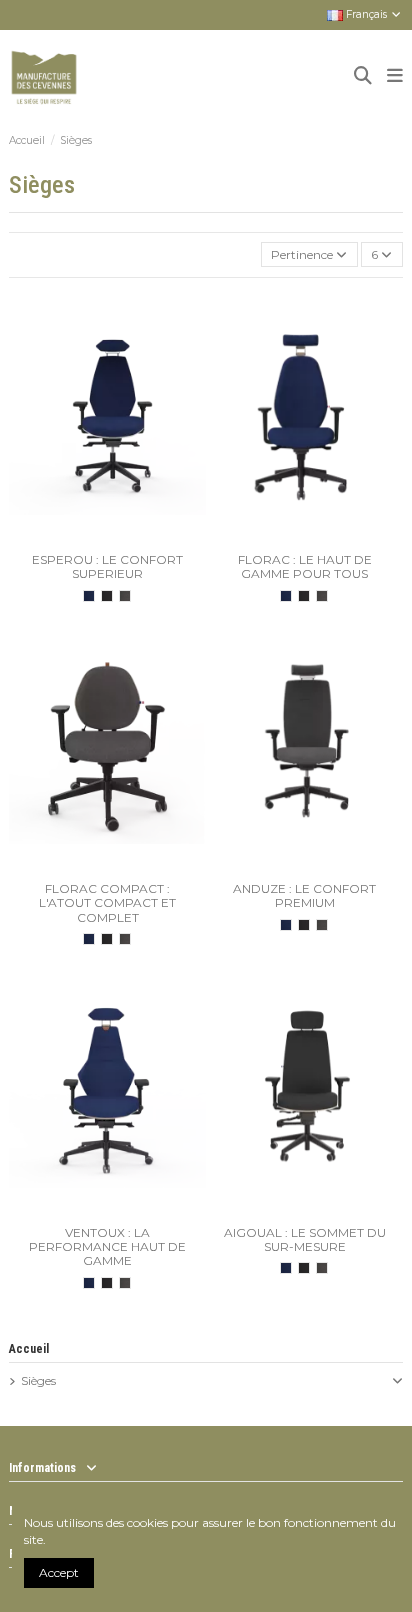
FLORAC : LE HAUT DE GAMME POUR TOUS (305, 566)
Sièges (38, 1380)
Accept (59, 1572)
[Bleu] (89, 596)
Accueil (29, 1349)
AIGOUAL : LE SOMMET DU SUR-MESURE (305, 1239)
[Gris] (125, 596)
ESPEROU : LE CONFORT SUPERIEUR (107, 566)
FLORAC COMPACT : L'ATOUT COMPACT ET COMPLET (107, 903)
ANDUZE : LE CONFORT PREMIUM (304, 895)
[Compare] (95, 538)
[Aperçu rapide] (120, 538)
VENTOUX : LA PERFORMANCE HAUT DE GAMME (107, 1247)
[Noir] (107, 596)
